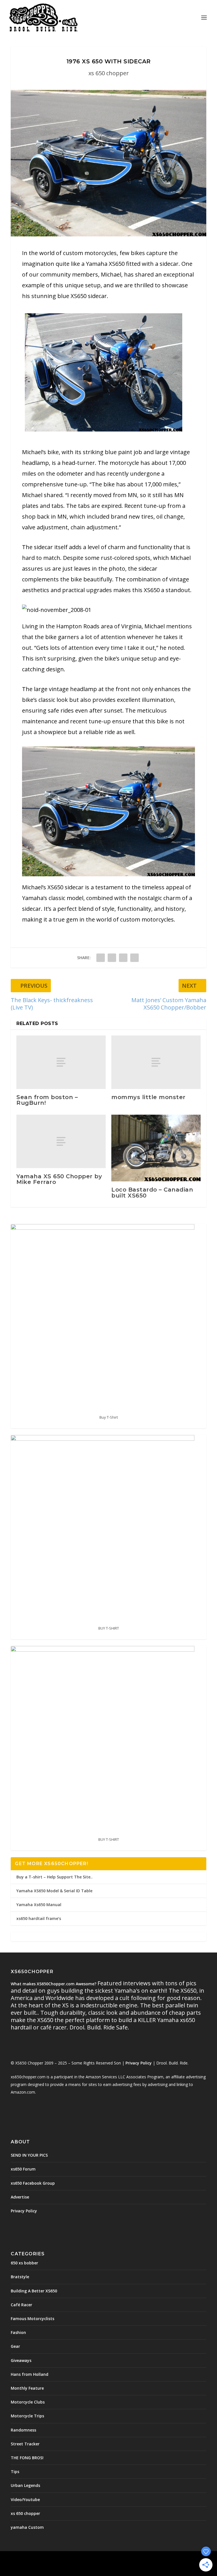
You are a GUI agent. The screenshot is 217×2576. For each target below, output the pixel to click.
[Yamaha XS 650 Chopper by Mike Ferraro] (61, 1141)
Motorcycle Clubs (28, 2402)
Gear (15, 2346)
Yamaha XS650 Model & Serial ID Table (54, 1891)
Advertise (20, 2197)
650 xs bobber (24, 2263)
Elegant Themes (96, 2559)
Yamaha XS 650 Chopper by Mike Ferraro (59, 1179)
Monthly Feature (27, 2388)
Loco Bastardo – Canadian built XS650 (152, 1192)
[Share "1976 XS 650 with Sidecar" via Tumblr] (112, 958)
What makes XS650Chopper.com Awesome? (54, 1984)
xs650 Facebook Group (33, 2183)
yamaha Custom (27, 2527)
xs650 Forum (23, 2169)
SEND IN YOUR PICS (29, 2155)
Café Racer (21, 2305)
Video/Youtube (25, 2500)
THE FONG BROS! (27, 2458)
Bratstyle (20, 2277)
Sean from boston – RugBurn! (47, 1100)
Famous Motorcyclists (32, 2319)
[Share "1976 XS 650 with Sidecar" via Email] (134, 958)
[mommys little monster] (156, 1062)
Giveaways (21, 2360)
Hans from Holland (30, 2374)
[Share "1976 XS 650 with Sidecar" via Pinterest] (123, 958)
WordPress (149, 2559)
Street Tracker (25, 2444)
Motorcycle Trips (27, 2416)
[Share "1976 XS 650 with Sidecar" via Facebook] (101, 958)
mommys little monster (148, 1097)
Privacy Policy (139, 2063)
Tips (15, 2472)
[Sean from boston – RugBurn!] (61, 1062)
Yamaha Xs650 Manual (39, 1905)
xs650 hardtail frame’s (39, 1918)
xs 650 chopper (109, 73)
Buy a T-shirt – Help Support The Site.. (55, 1877)
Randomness (23, 2430)
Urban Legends (25, 2485)
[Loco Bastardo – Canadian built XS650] (156, 1148)
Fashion (18, 2332)
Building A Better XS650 (34, 2291)
